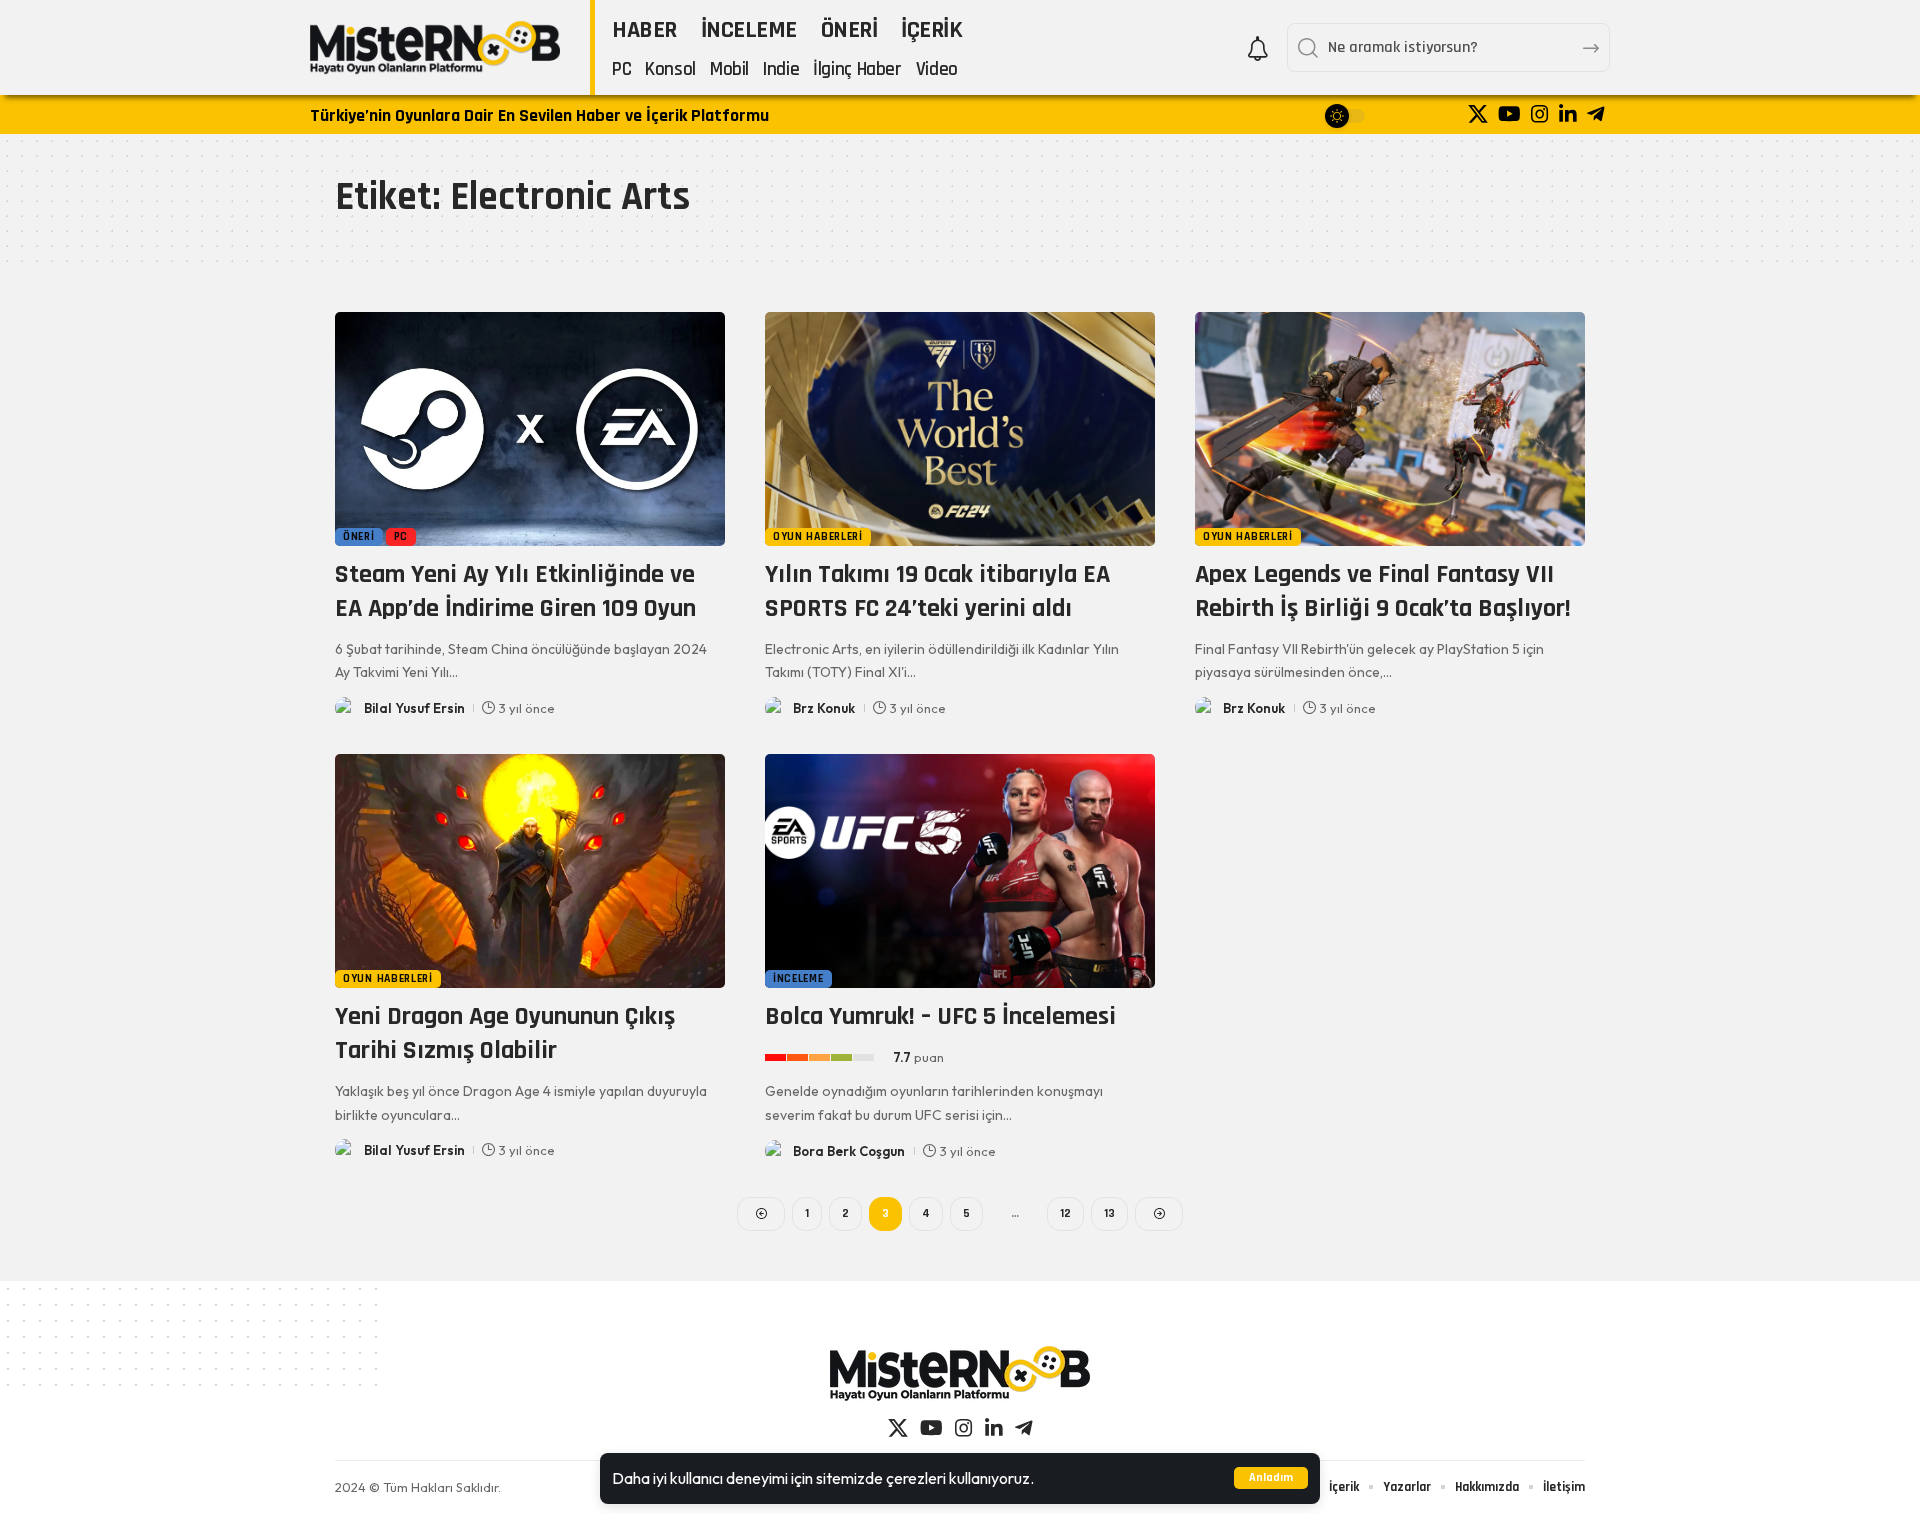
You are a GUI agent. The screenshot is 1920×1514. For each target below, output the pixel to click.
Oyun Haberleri (818, 536)
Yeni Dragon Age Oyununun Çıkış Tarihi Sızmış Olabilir (505, 1033)
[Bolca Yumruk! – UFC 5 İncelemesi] (960, 871)
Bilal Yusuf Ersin (414, 708)
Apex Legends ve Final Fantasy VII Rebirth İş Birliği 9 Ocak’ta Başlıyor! (1383, 591)
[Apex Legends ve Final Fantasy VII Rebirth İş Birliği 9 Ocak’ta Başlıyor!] (1390, 429)
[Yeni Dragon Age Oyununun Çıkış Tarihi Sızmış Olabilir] (530, 871)
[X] (1478, 114)
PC (401, 536)
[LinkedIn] (1568, 114)
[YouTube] (1509, 114)
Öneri (359, 536)
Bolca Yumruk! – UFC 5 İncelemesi (940, 1016)
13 (1109, 1213)
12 (1065, 1213)
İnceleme (798, 978)
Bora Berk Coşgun (849, 1151)
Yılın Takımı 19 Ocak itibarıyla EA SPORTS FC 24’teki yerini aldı (937, 591)
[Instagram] (1540, 114)
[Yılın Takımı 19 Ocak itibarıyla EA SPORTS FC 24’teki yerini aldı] (960, 429)
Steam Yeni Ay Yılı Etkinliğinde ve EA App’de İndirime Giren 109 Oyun (515, 591)
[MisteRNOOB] (960, 1373)
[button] (1271, 1478)
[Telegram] (1596, 114)
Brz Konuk (824, 708)
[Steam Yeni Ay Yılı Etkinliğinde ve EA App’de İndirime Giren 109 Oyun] (530, 429)
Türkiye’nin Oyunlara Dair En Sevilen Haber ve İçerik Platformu (539, 115)
